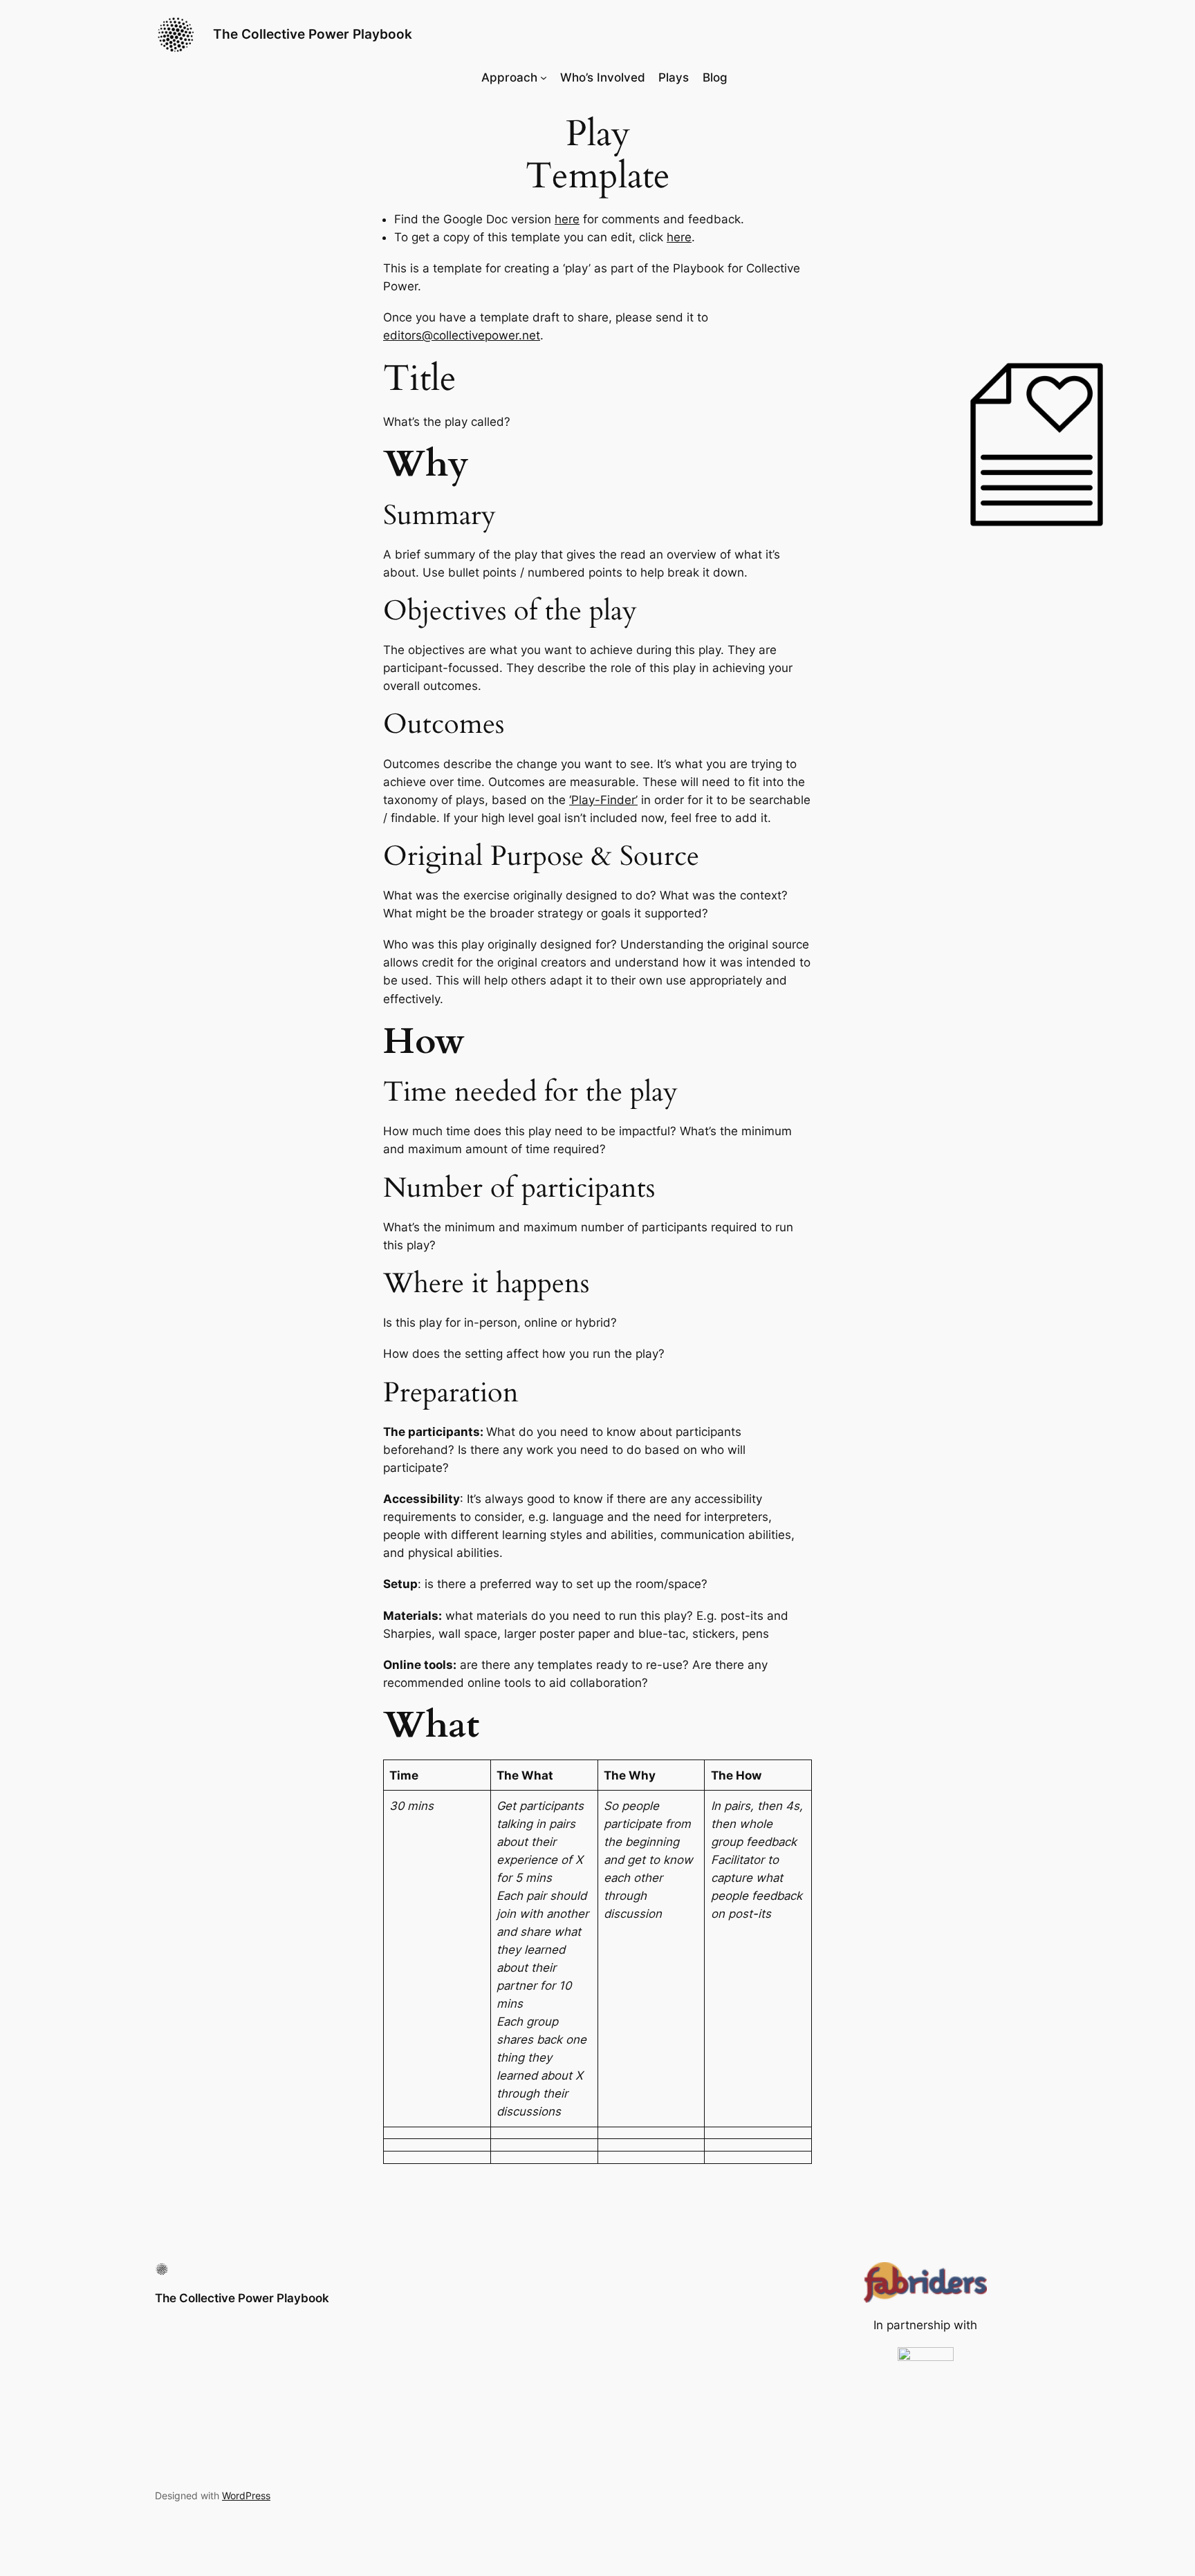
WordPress (246, 2495)
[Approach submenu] (544, 77)
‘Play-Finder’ (603, 800)
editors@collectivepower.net (462, 335)
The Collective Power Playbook (313, 34)
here (567, 219)
